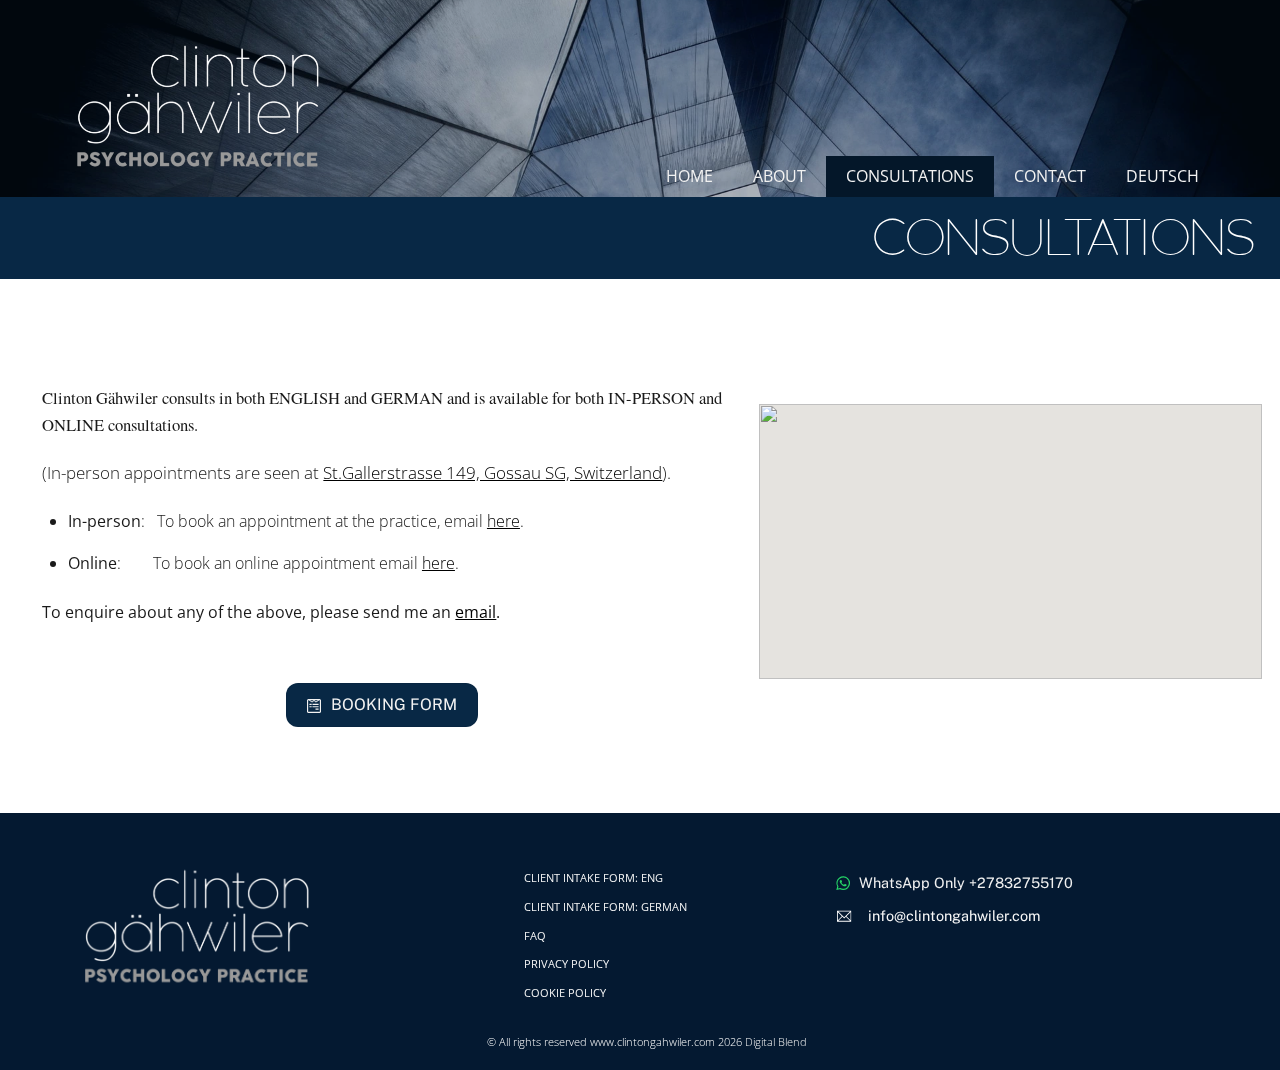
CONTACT (1050, 176)
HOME (689, 176)
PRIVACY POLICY (566, 963)
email (475, 612)
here (503, 521)
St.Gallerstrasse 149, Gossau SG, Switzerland (492, 472)
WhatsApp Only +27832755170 (966, 882)
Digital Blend (776, 1041)
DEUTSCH (1162, 176)
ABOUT (779, 176)
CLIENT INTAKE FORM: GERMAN (605, 906)
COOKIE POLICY (565, 992)
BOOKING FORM (394, 704)
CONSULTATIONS (910, 176)
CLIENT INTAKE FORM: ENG (593, 877)
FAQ (535, 935)
